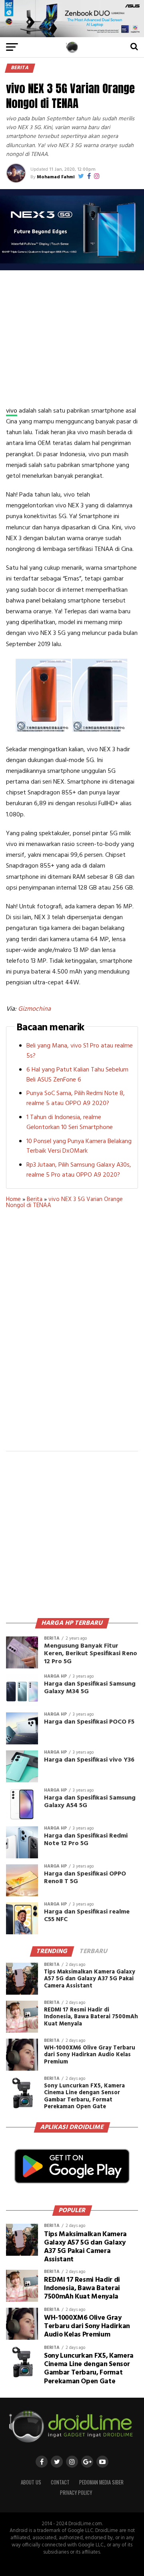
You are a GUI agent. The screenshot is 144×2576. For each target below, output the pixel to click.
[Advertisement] (73, 338)
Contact (60, 2482)
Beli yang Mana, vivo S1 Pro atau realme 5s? (80, 1051)
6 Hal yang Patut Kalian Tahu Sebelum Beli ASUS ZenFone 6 (77, 1075)
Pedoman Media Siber (101, 2482)
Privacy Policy (76, 2493)
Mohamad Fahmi (56, 177)
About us (31, 2482)
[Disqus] (72, 1335)
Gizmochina (34, 1009)
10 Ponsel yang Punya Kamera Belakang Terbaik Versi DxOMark (79, 1146)
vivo (12, 411)
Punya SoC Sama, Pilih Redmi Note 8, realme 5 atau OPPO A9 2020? (76, 1098)
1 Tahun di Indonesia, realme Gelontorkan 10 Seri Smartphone (70, 1122)
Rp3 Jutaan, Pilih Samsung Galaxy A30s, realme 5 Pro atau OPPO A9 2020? (79, 1170)
